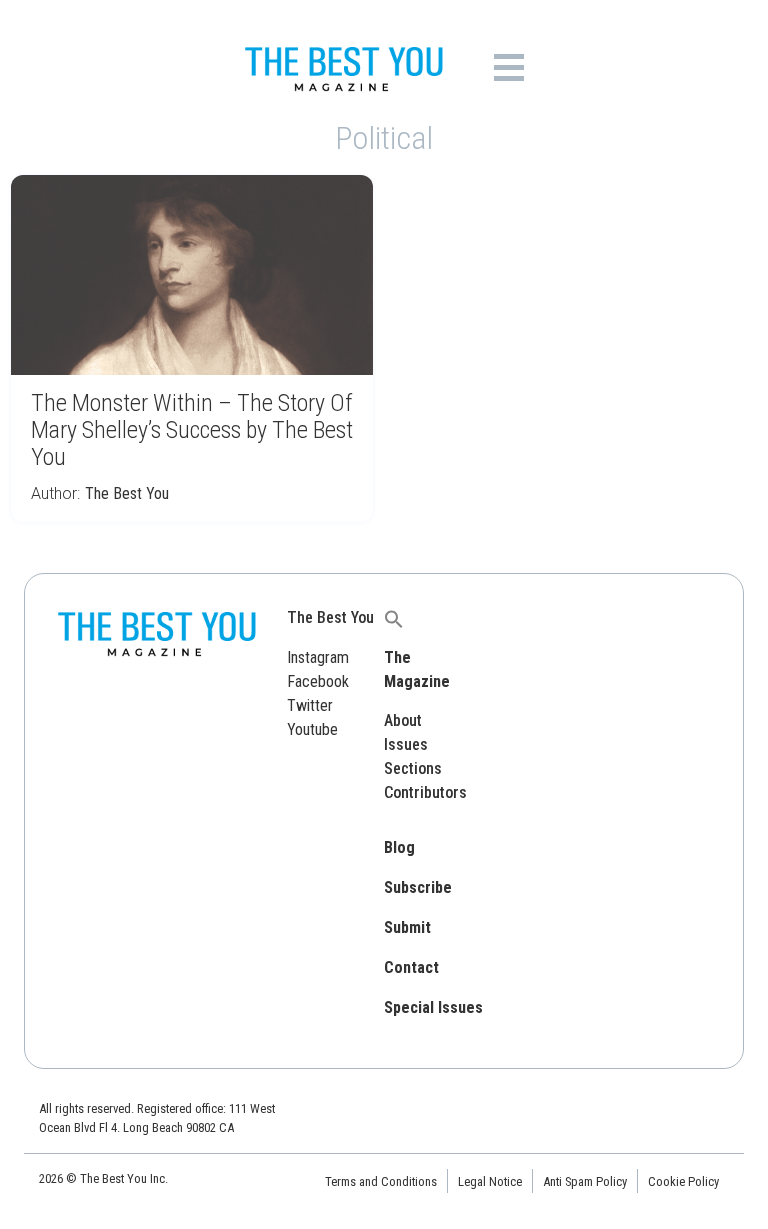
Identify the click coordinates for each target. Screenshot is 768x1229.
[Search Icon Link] (394, 617)
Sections (413, 768)
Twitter (310, 705)
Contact (411, 967)
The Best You (127, 493)
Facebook (318, 681)
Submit (407, 927)
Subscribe (418, 887)
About (403, 720)
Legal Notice (490, 1181)
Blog (399, 847)
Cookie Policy (683, 1181)
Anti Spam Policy (585, 1181)
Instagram (318, 657)
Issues (406, 744)
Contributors (425, 792)
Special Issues (433, 1007)
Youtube (312, 729)
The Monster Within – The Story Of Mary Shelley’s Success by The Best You (192, 430)
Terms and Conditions (381, 1181)
